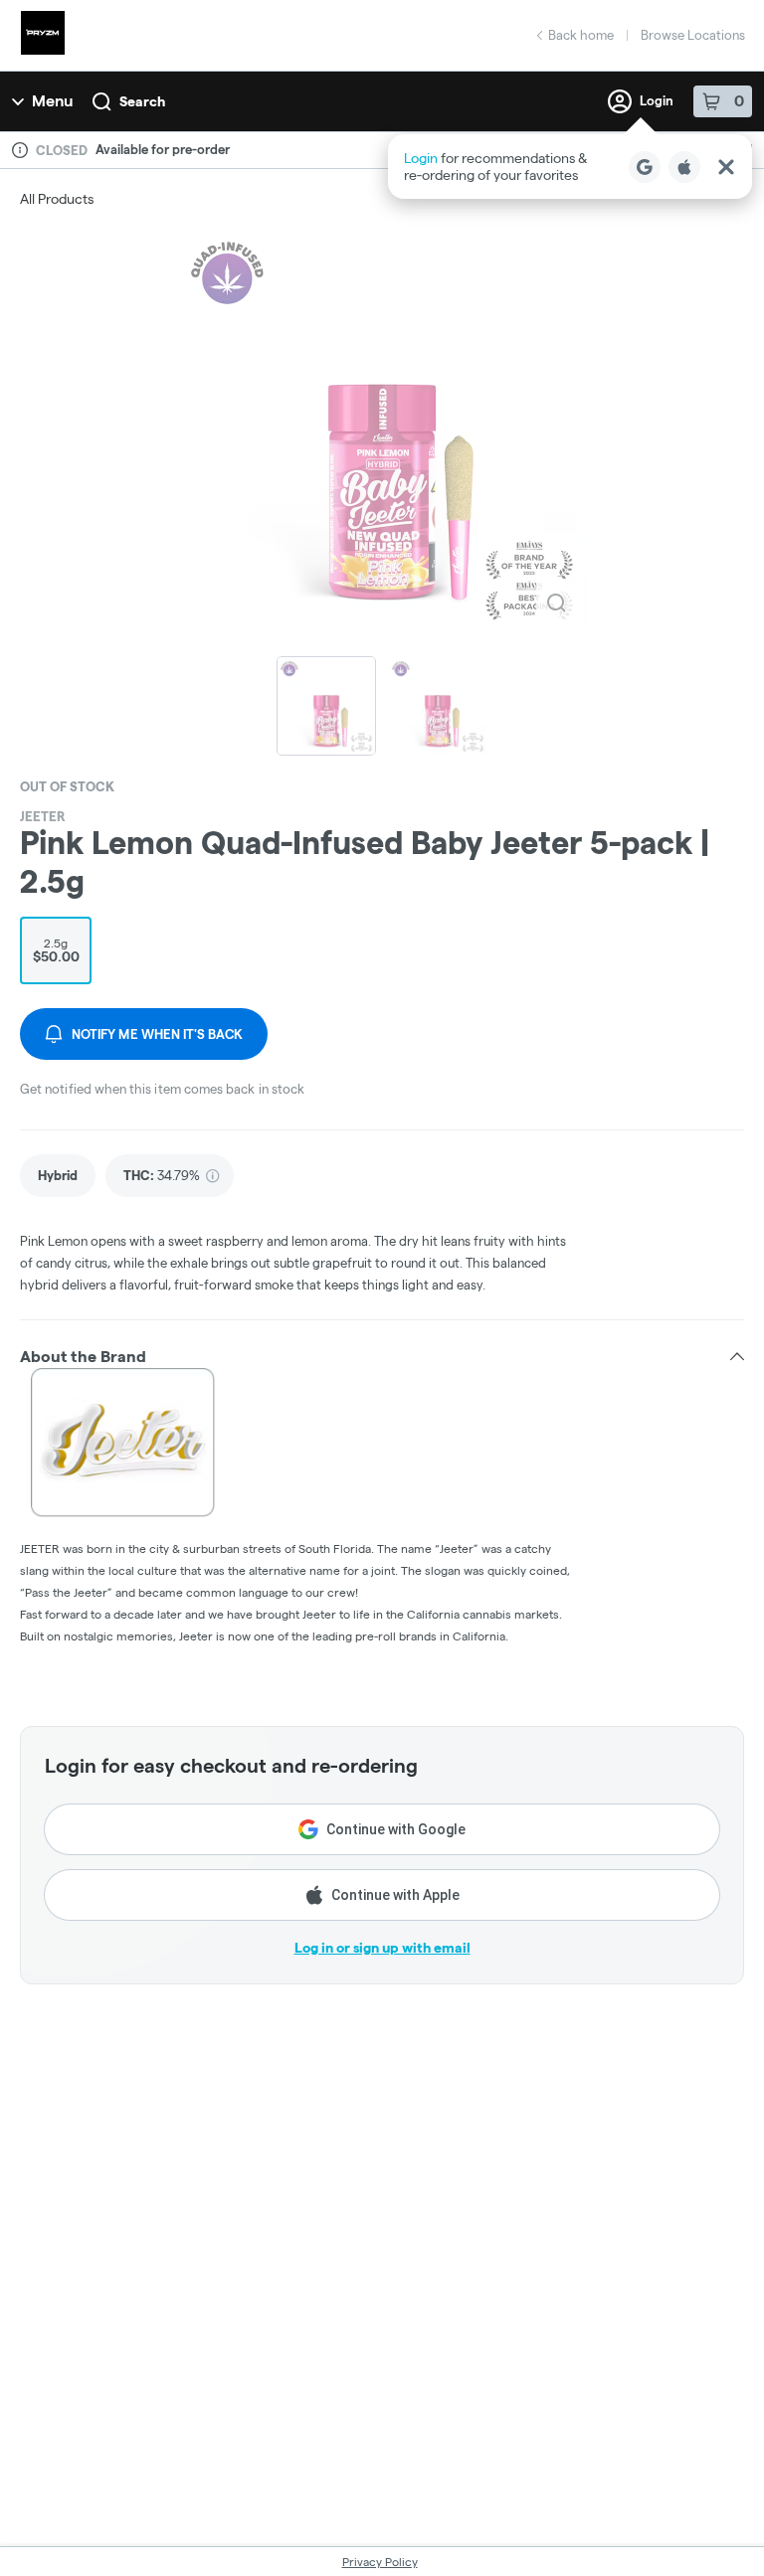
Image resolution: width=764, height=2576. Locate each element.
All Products (57, 199)
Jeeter (43, 816)
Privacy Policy (380, 2562)
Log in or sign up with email (382, 1948)
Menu (52, 101)
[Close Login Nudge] (726, 167)
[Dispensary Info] (20, 150)
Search (142, 101)
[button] (570, 167)
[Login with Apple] (684, 167)
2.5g (56, 950)
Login (657, 100)
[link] (58, 1176)
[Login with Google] (645, 167)
